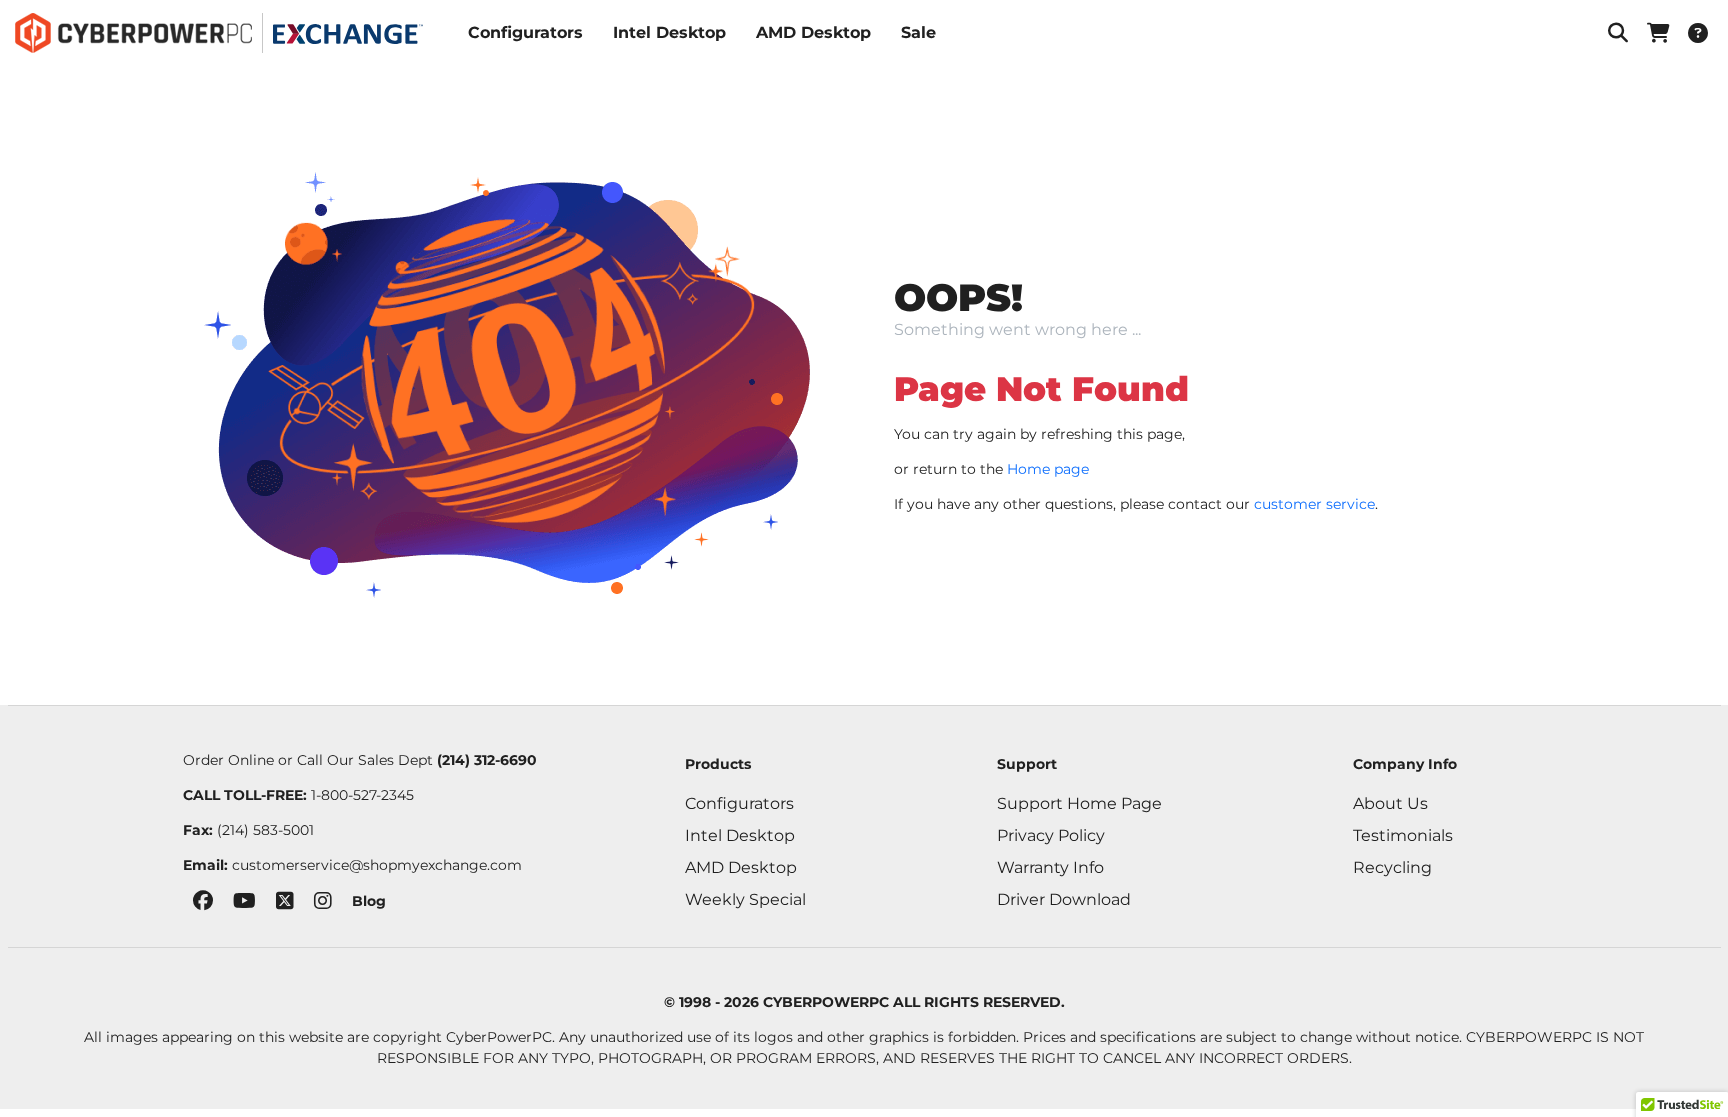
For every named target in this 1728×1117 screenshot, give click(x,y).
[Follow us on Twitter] (285, 904)
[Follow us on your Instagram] (323, 904)
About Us (1390, 803)
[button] (1618, 33)
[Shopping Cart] (1658, 33)
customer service (1314, 504)
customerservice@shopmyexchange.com (377, 865)
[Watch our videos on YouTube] (244, 904)
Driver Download (1064, 899)
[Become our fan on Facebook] (203, 904)
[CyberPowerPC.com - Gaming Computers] (133, 33)
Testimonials (1403, 835)
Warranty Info (1050, 867)
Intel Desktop (669, 32)
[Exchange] (348, 33)
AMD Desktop (813, 32)
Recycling (1392, 867)
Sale (918, 32)
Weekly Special (745, 899)
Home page (1048, 469)
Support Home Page (1079, 803)
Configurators (525, 32)
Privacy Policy (1051, 835)
